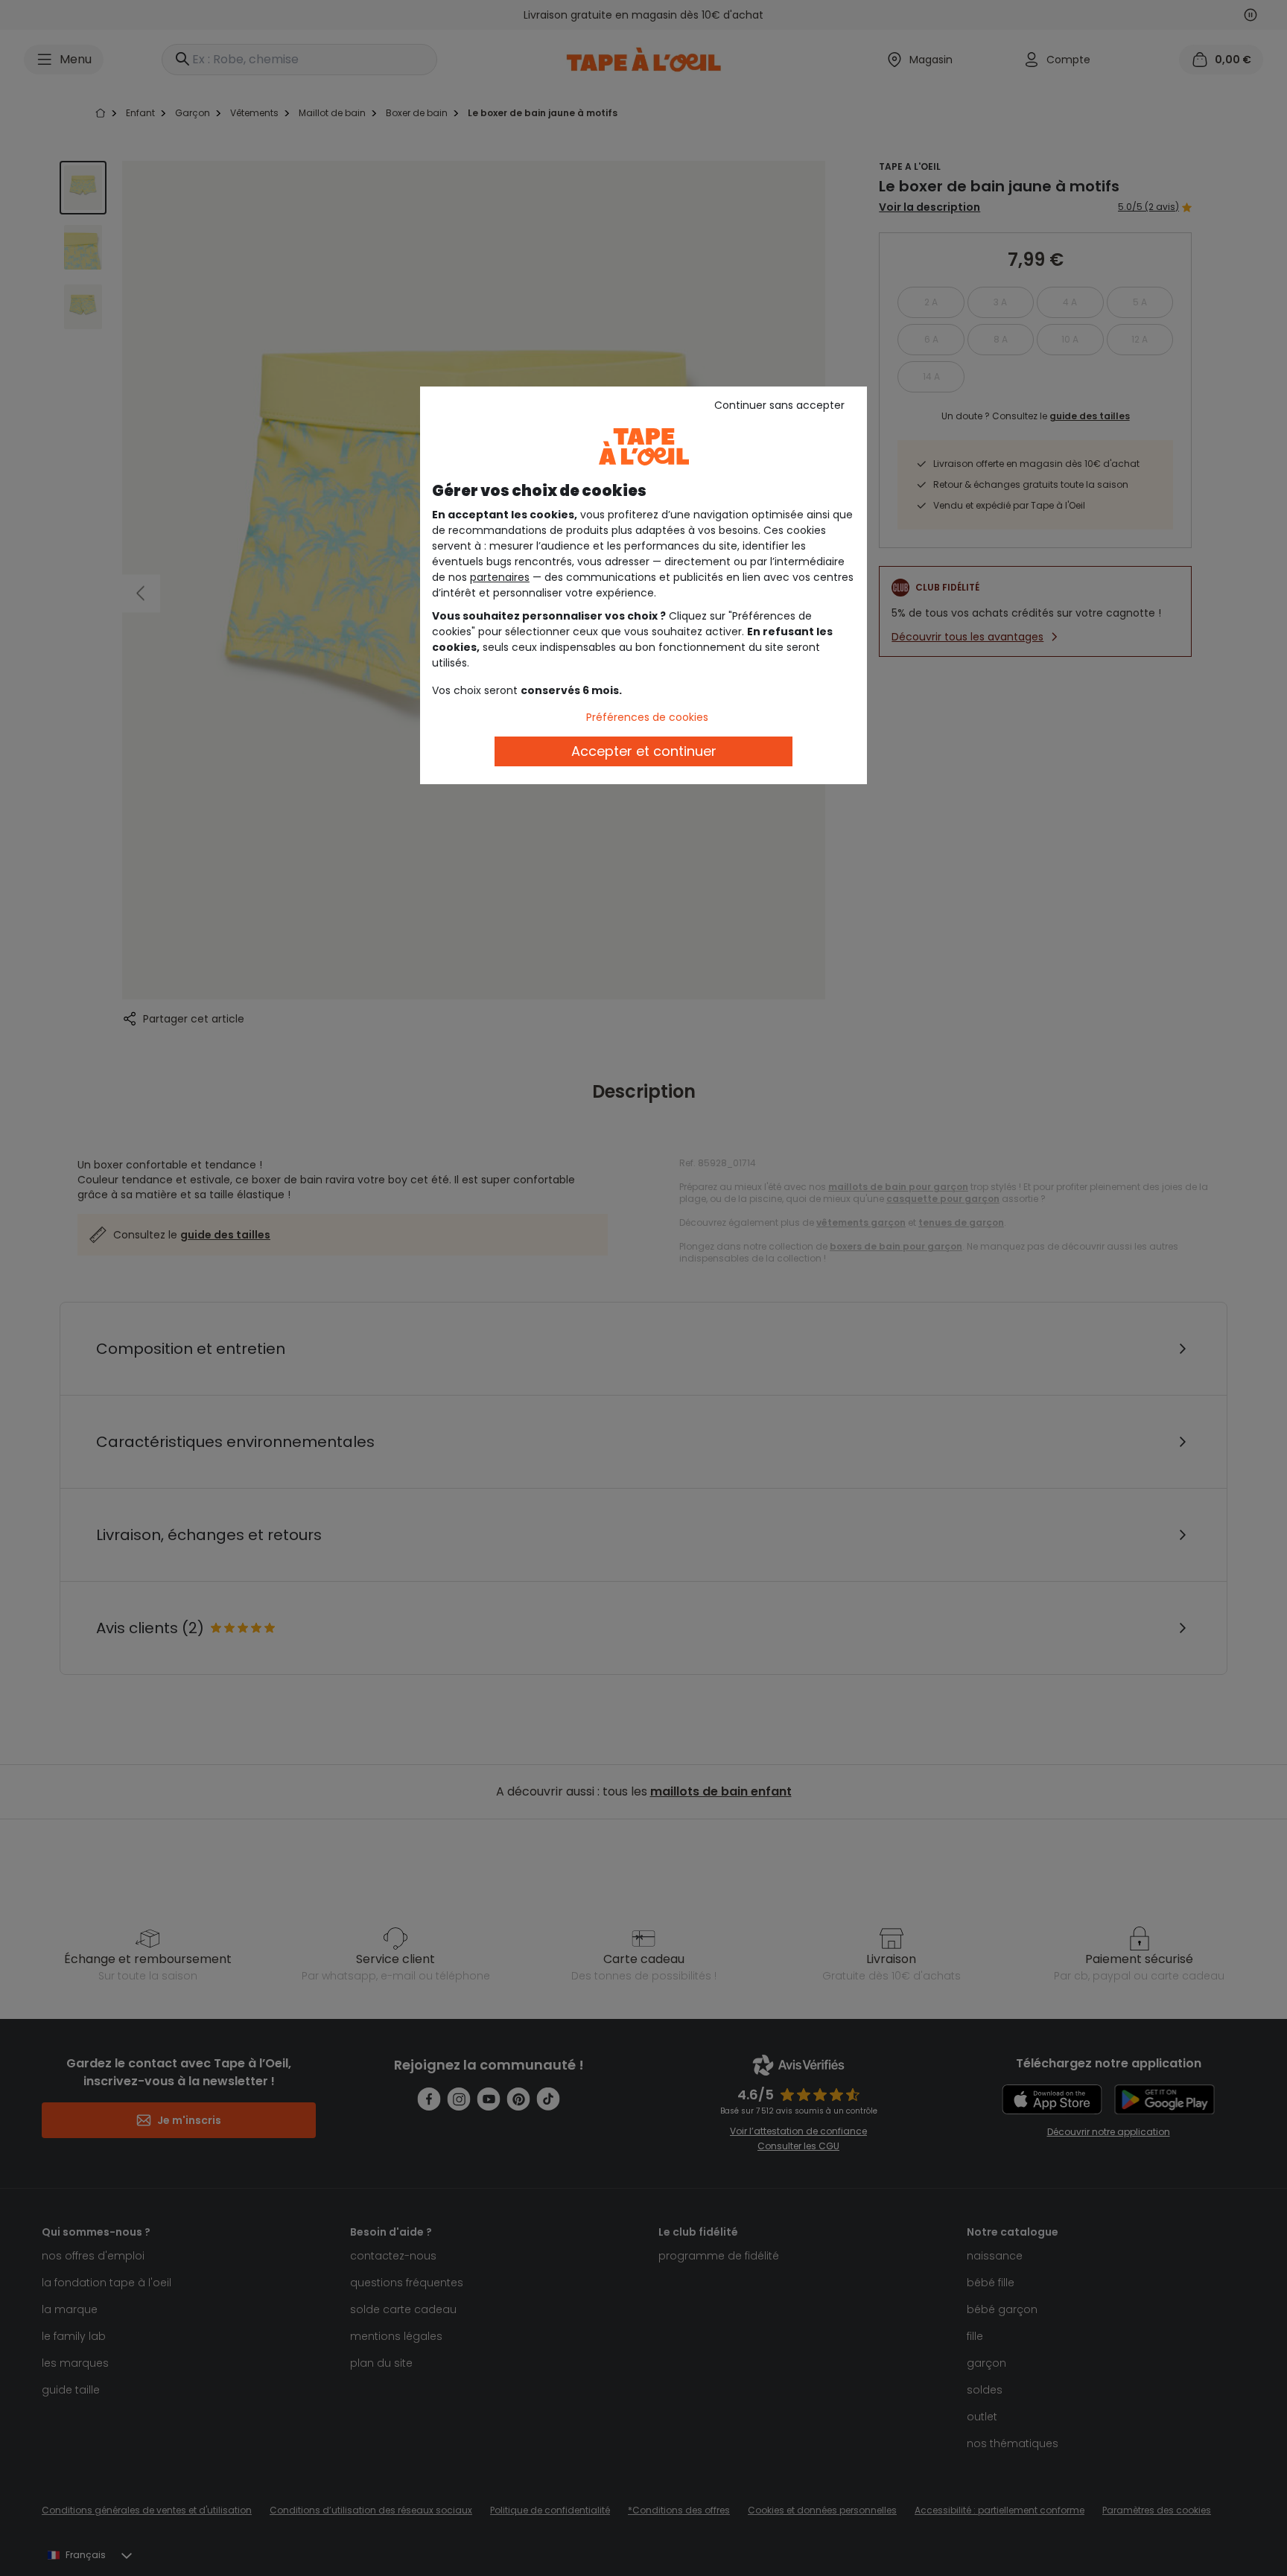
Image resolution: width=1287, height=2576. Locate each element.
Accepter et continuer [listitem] (644, 751)
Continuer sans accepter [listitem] (779, 405)
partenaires (500, 577)
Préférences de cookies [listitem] (647, 717)
